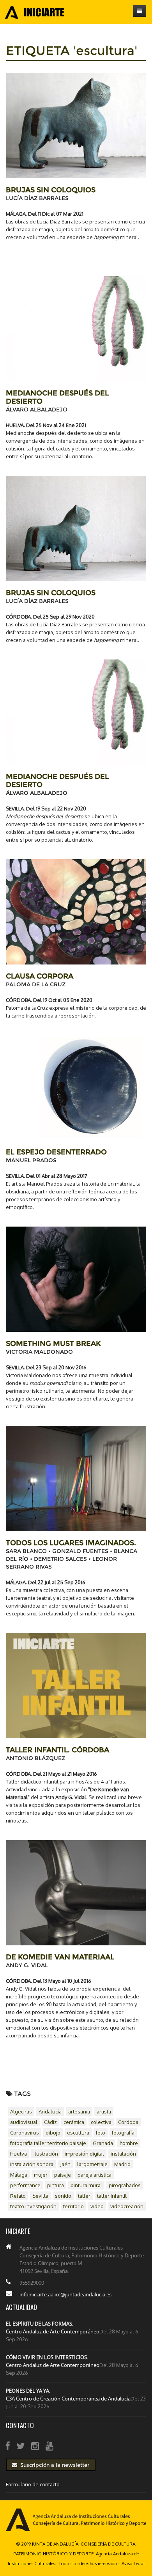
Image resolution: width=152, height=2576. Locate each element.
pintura (56, 2185)
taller (84, 2196)
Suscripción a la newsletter (53, 2465)
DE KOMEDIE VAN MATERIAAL (60, 1957)
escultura (78, 2133)
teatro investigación (33, 2206)
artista (104, 2112)
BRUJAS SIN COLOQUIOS (51, 190)
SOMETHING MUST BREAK (53, 1344)
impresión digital (84, 2154)
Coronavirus (25, 2133)
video (97, 2206)
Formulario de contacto (33, 2484)
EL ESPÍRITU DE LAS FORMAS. (40, 2324)
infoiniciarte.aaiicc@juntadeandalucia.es (65, 2294)
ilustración (46, 2154)
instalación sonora (32, 2164)
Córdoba (128, 2122)
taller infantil (112, 2196)
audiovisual (24, 2122)
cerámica (74, 2122)
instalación (123, 2154)
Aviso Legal (133, 2563)
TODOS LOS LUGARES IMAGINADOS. (71, 1543)
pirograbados (125, 2185)
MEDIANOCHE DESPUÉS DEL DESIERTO (57, 397)
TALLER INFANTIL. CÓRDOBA (57, 1750)
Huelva (19, 2154)
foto (101, 2133)
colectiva (101, 2122)
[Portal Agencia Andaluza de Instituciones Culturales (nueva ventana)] (76, 2519)
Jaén (65, 2164)
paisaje (63, 2175)
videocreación (127, 2206)
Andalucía (50, 2112)
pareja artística (95, 2175)
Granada (103, 2143)
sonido (63, 2196)
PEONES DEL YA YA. (28, 2391)
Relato (18, 2196)
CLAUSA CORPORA (40, 976)
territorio (73, 2206)
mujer (41, 2175)
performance (25, 2185)
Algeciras (21, 2112)
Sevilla (40, 2196)
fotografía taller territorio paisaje (48, 2143)
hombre (129, 2143)
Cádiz (50, 2122)
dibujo (53, 2133)
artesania (79, 2112)
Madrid (122, 2164)
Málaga (19, 2175)
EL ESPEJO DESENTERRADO (56, 1152)
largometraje (92, 2164)
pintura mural (86, 2185)
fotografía (123, 2133)
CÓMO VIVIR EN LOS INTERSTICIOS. (47, 2357)
